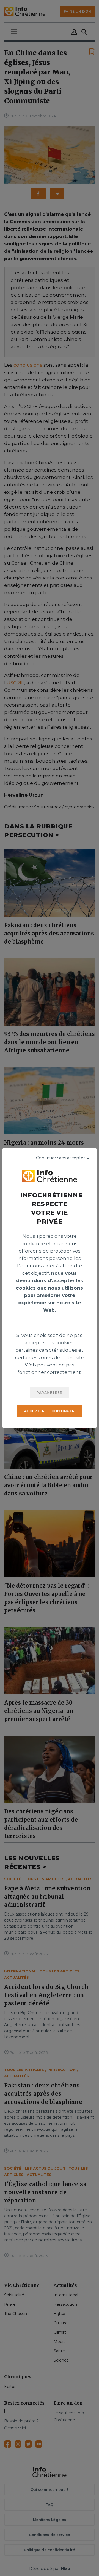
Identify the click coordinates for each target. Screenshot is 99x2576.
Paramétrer (50, 1393)
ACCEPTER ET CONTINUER (50, 1411)
